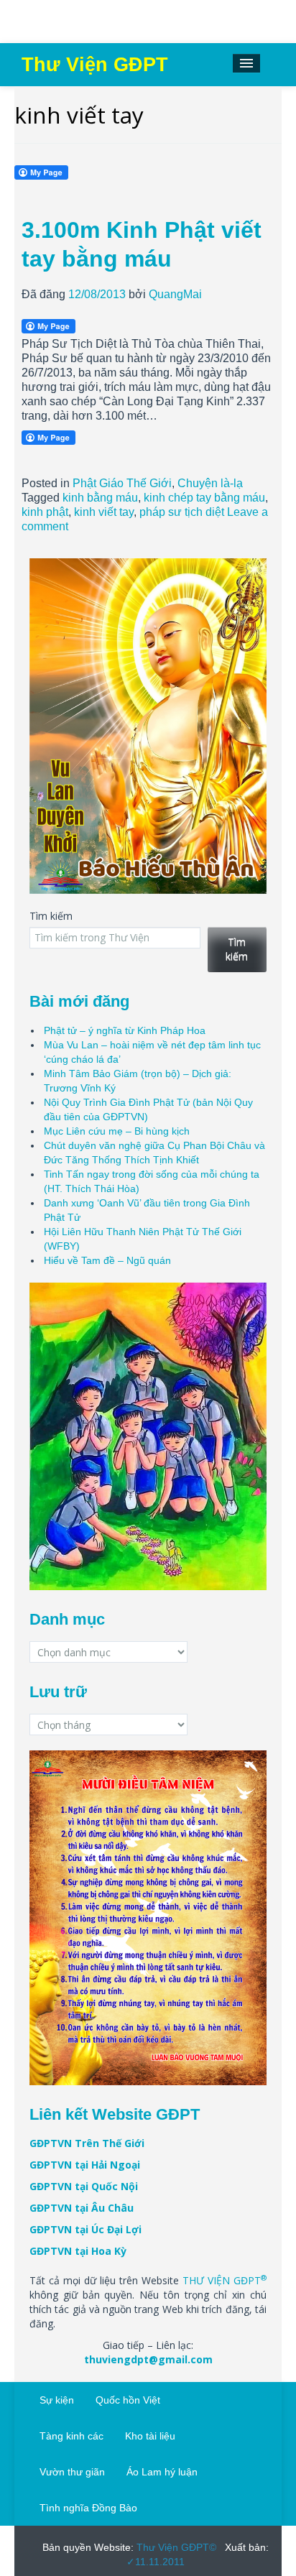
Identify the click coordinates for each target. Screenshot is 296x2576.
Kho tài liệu (150, 2436)
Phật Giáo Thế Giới (122, 483)
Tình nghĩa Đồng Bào (88, 2508)
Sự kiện (57, 2400)
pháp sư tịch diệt (182, 512)
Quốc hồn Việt (128, 2400)
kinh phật (45, 512)
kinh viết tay (104, 512)
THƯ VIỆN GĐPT (225, 2280)
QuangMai (175, 294)
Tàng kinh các (71, 2436)
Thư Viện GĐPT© (175, 2547)
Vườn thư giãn (72, 2472)
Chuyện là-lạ (210, 483)
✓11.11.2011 (156, 2562)
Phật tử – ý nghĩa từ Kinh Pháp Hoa (125, 1030)
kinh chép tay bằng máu (204, 498)
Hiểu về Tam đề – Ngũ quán (107, 1260)
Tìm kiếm (51, 916)
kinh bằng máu (100, 498)
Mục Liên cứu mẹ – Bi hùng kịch (117, 1131)
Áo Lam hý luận (162, 2472)
